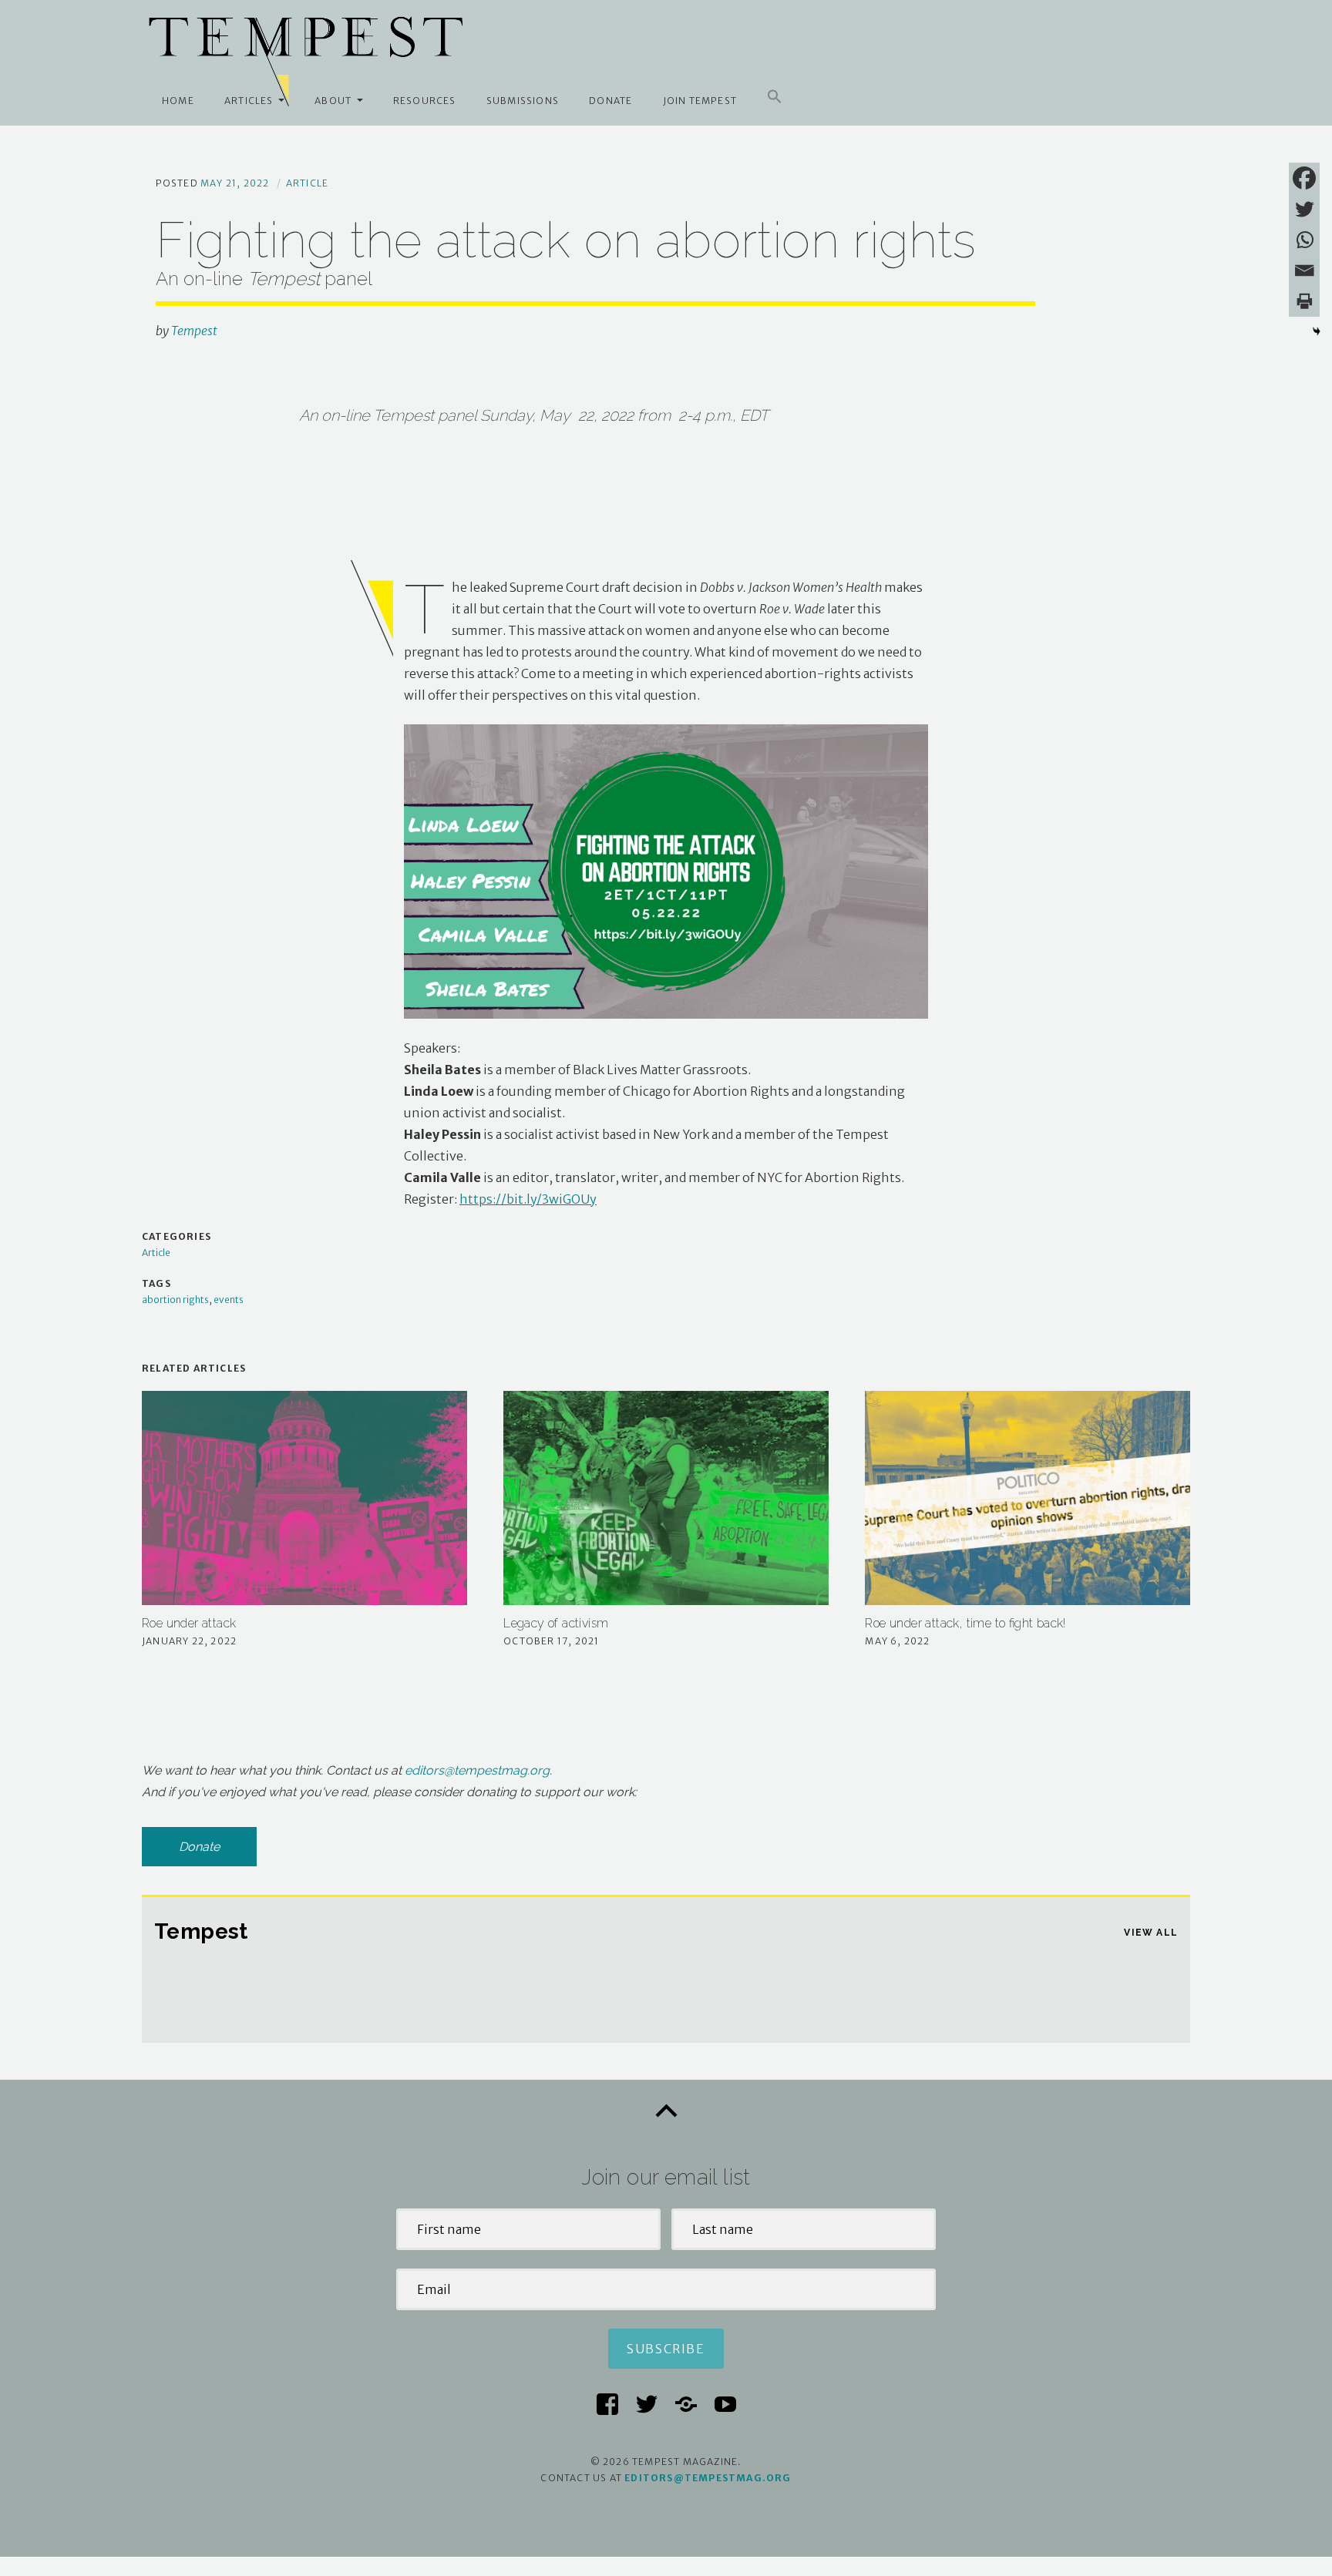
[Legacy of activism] (666, 1498)
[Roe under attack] (304, 1498)
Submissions (523, 101)
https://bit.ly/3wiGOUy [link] (528, 1199)
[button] (775, 97)
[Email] (1304, 270)
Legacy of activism (556, 1623)
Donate (610, 101)
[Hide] (1317, 331)
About (333, 101)
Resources (425, 101)
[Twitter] (1304, 209)
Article (307, 183)
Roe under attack (189, 1623)
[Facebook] (1304, 178)
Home (178, 101)
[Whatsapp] (1304, 240)
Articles (249, 101)
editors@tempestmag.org (477, 1770)
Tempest (194, 331)
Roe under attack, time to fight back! (965, 1623)
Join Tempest (700, 101)
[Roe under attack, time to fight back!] (1028, 1498)
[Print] (1304, 301)
